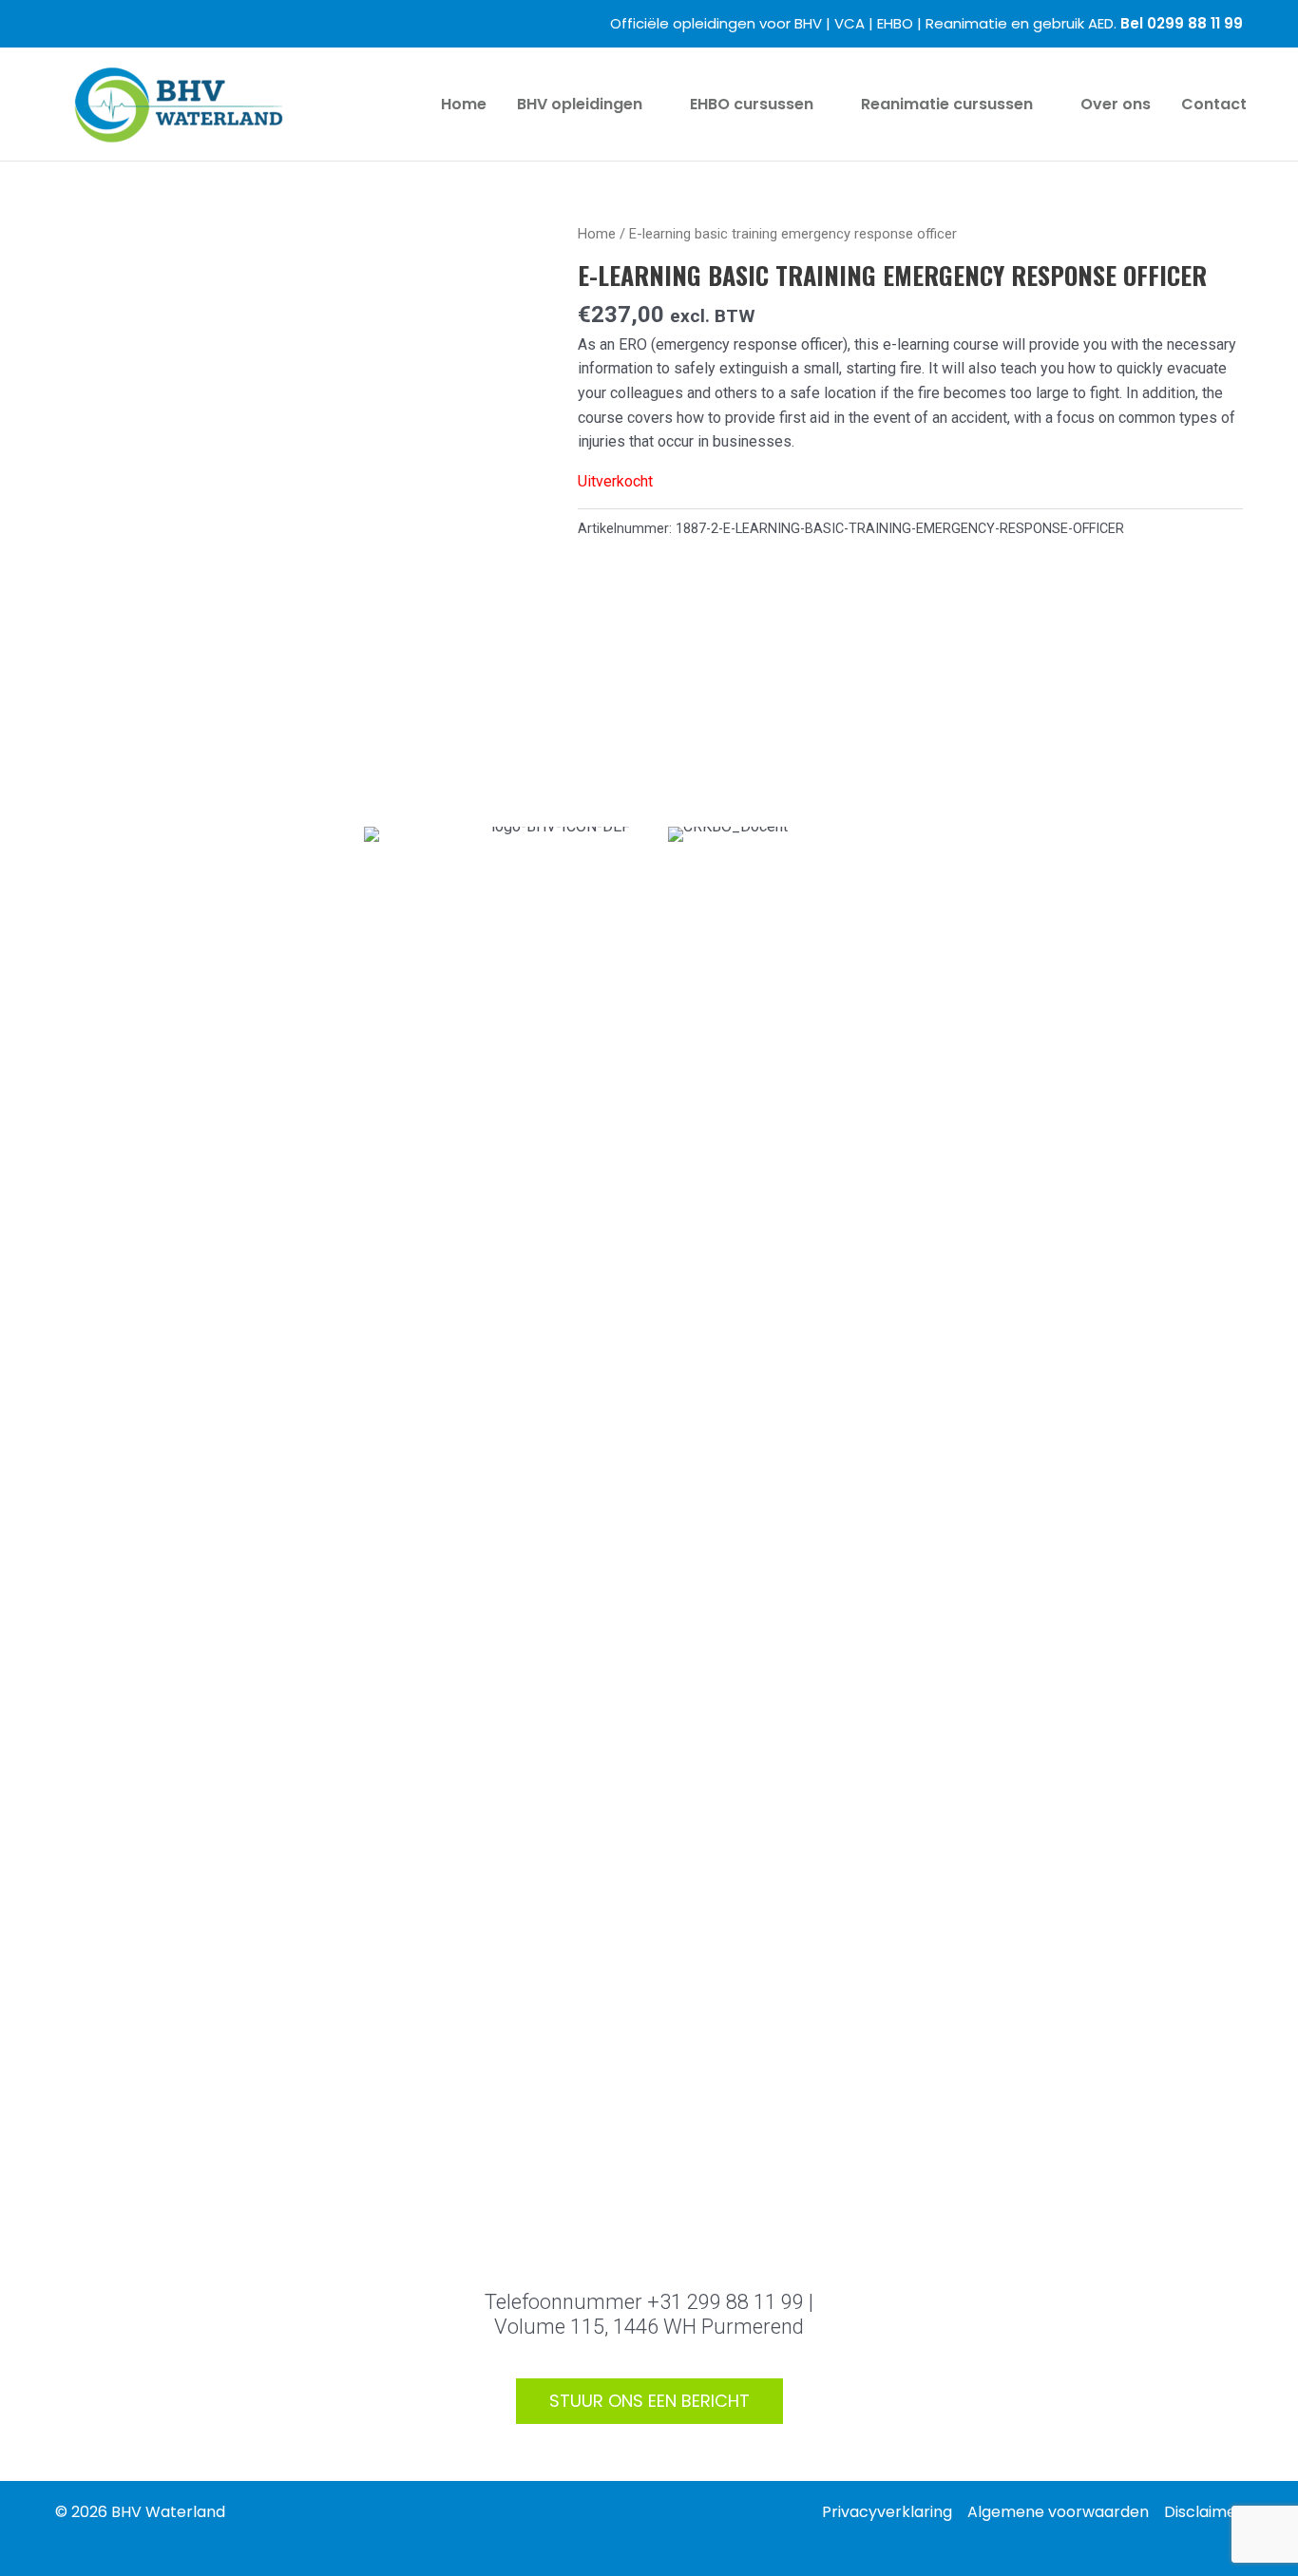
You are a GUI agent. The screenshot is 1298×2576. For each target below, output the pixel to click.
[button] (651, 105)
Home (597, 234)
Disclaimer (1203, 2512)
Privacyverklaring (887, 2512)
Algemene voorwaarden (1058, 2512)
